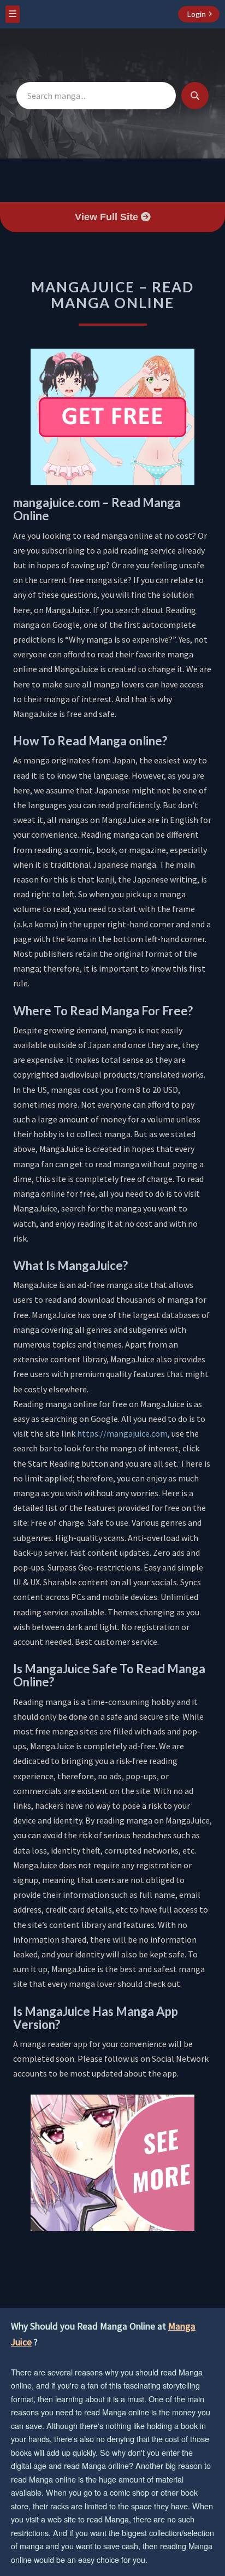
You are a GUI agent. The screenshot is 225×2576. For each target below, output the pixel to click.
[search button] (195, 96)
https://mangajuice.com (122, 1433)
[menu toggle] (13, 14)
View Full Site (108, 217)
